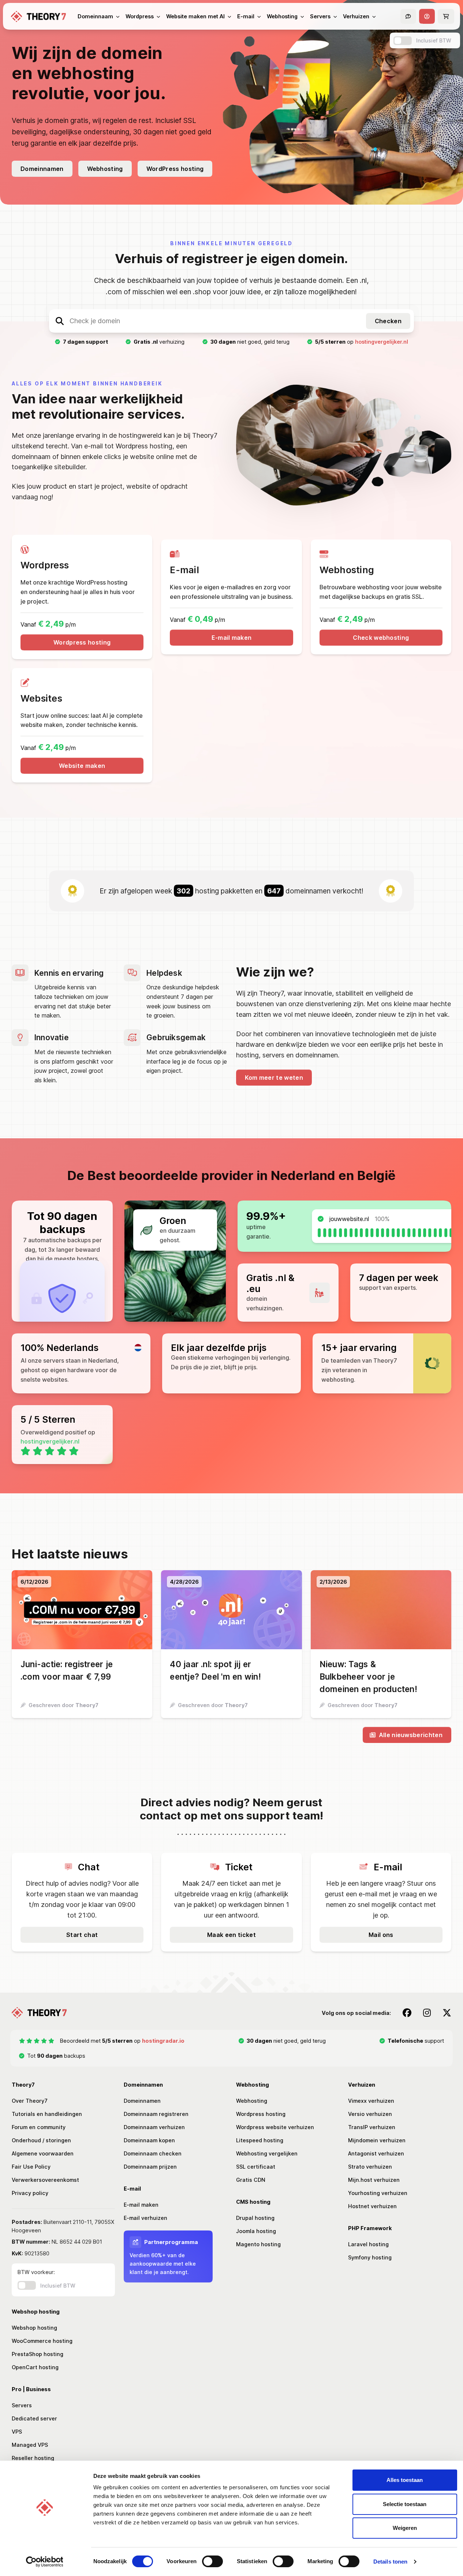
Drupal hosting (255, 2218)
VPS (17, 2432)
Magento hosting (258, 2244)
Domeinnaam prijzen (150, 2167)
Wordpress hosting (82, 642)
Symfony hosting (370, 2257)
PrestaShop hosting (38, 2354)
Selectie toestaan (405, 2504)
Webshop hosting (34, 2328)
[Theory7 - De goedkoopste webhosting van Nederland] (38, 16)
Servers (22, 2405)
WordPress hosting (175, 169)
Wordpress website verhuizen (275, 2127)
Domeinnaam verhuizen (154, 2127)
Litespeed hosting (260, 2140)
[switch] (212, 2561)
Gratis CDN (251, 2180)
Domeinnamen (42, 169)
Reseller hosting (33, 2458)
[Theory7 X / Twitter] (447, 2013)
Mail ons (381, 1935)
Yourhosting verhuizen (378, 2193)
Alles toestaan (405, 2480)
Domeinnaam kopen (149, 2140)
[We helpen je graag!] (408, 16)
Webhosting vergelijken (267, 2153)
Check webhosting (381, 638)
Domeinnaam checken (153, 2153)
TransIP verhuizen (372, 2127)
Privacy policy (30, 2193)
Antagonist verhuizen (376, 2153)
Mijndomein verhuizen (377, 2140)
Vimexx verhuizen (371, 2101)
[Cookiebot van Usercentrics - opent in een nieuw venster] (44, 2562)
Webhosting (105, 169)
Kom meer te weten (274, 1078)
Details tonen (390, 2562)
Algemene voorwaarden (43, 2153)
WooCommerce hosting (42, 2341)
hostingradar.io (163, 2041)
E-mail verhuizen (145, 2218)
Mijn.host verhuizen (374, 2180)
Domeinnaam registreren (156, 2114)
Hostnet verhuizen (372, 2206)
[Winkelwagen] (446, 16)
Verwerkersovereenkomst (45, 2180)
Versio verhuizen (370, 2114)
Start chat (82, 1935)
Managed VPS (30, 2445)
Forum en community (39, 2127)
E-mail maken (232, 638)
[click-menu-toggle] (427, 16)
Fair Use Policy (31, 2167)
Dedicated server (34, 2418)
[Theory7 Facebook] (407, 2013)
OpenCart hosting (35, 2367)
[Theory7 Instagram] (427, 2013)
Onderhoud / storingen (41, 2140)
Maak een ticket (231, 1935)
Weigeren (405, 2528)
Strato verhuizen (370, 2167)
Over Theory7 (30, 2101)
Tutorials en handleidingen (47, 2114)
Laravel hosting (368, 2244)
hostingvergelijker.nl (382, 342)
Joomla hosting (256, 2231)
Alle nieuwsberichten (411, 1735)
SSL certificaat (256, 2167)
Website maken (82, 766)
